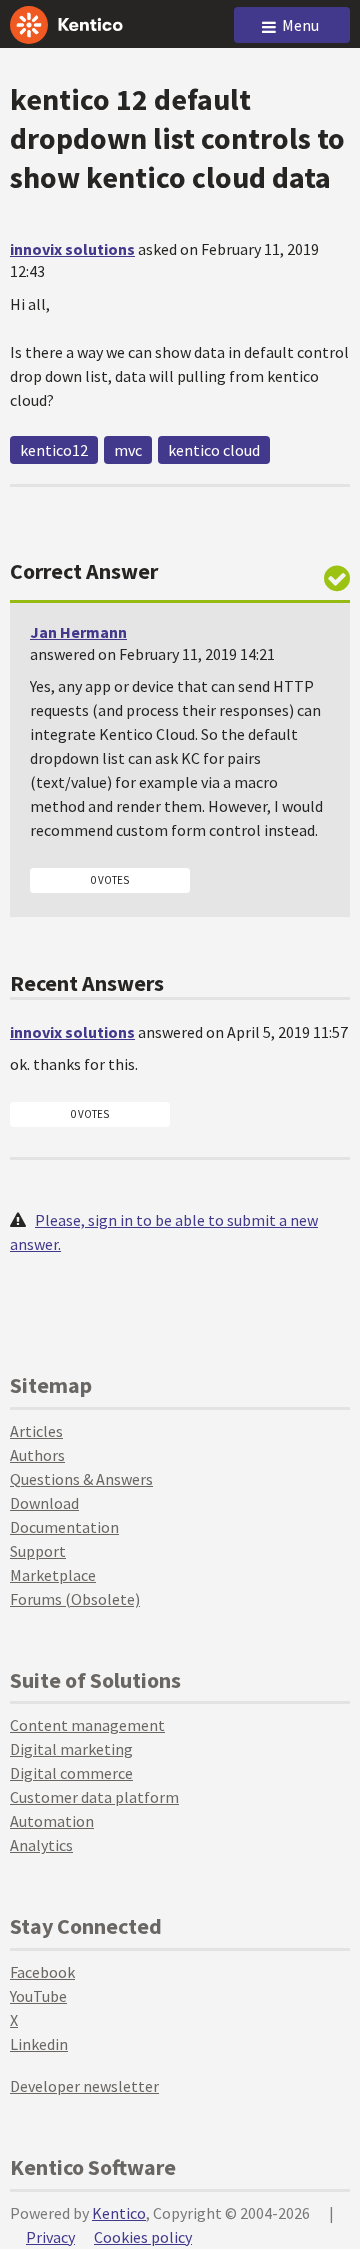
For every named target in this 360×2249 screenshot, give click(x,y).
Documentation (64, 1527)
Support (38, 1551)
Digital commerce (71, 1773)
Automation (52, 1821)
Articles (36, 1431)
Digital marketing (71, 1749)
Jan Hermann (78, 632)
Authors (37, 1455)
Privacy (50, 2237)
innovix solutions (72, 249)
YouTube (38, 1996)
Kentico (119, 2213)
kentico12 (54, 450)
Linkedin (39, 2044)
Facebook (42, 1972)
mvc (128, 450)
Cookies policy (143, 2237)
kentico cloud (214, 450)
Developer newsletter (84, 2086)
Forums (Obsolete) (75, 1599)
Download (44, 1503)
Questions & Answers (81, 1479)
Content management (87, 1725)
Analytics (41, 1845)
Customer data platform (94, 1797)
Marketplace (53, 1575)
